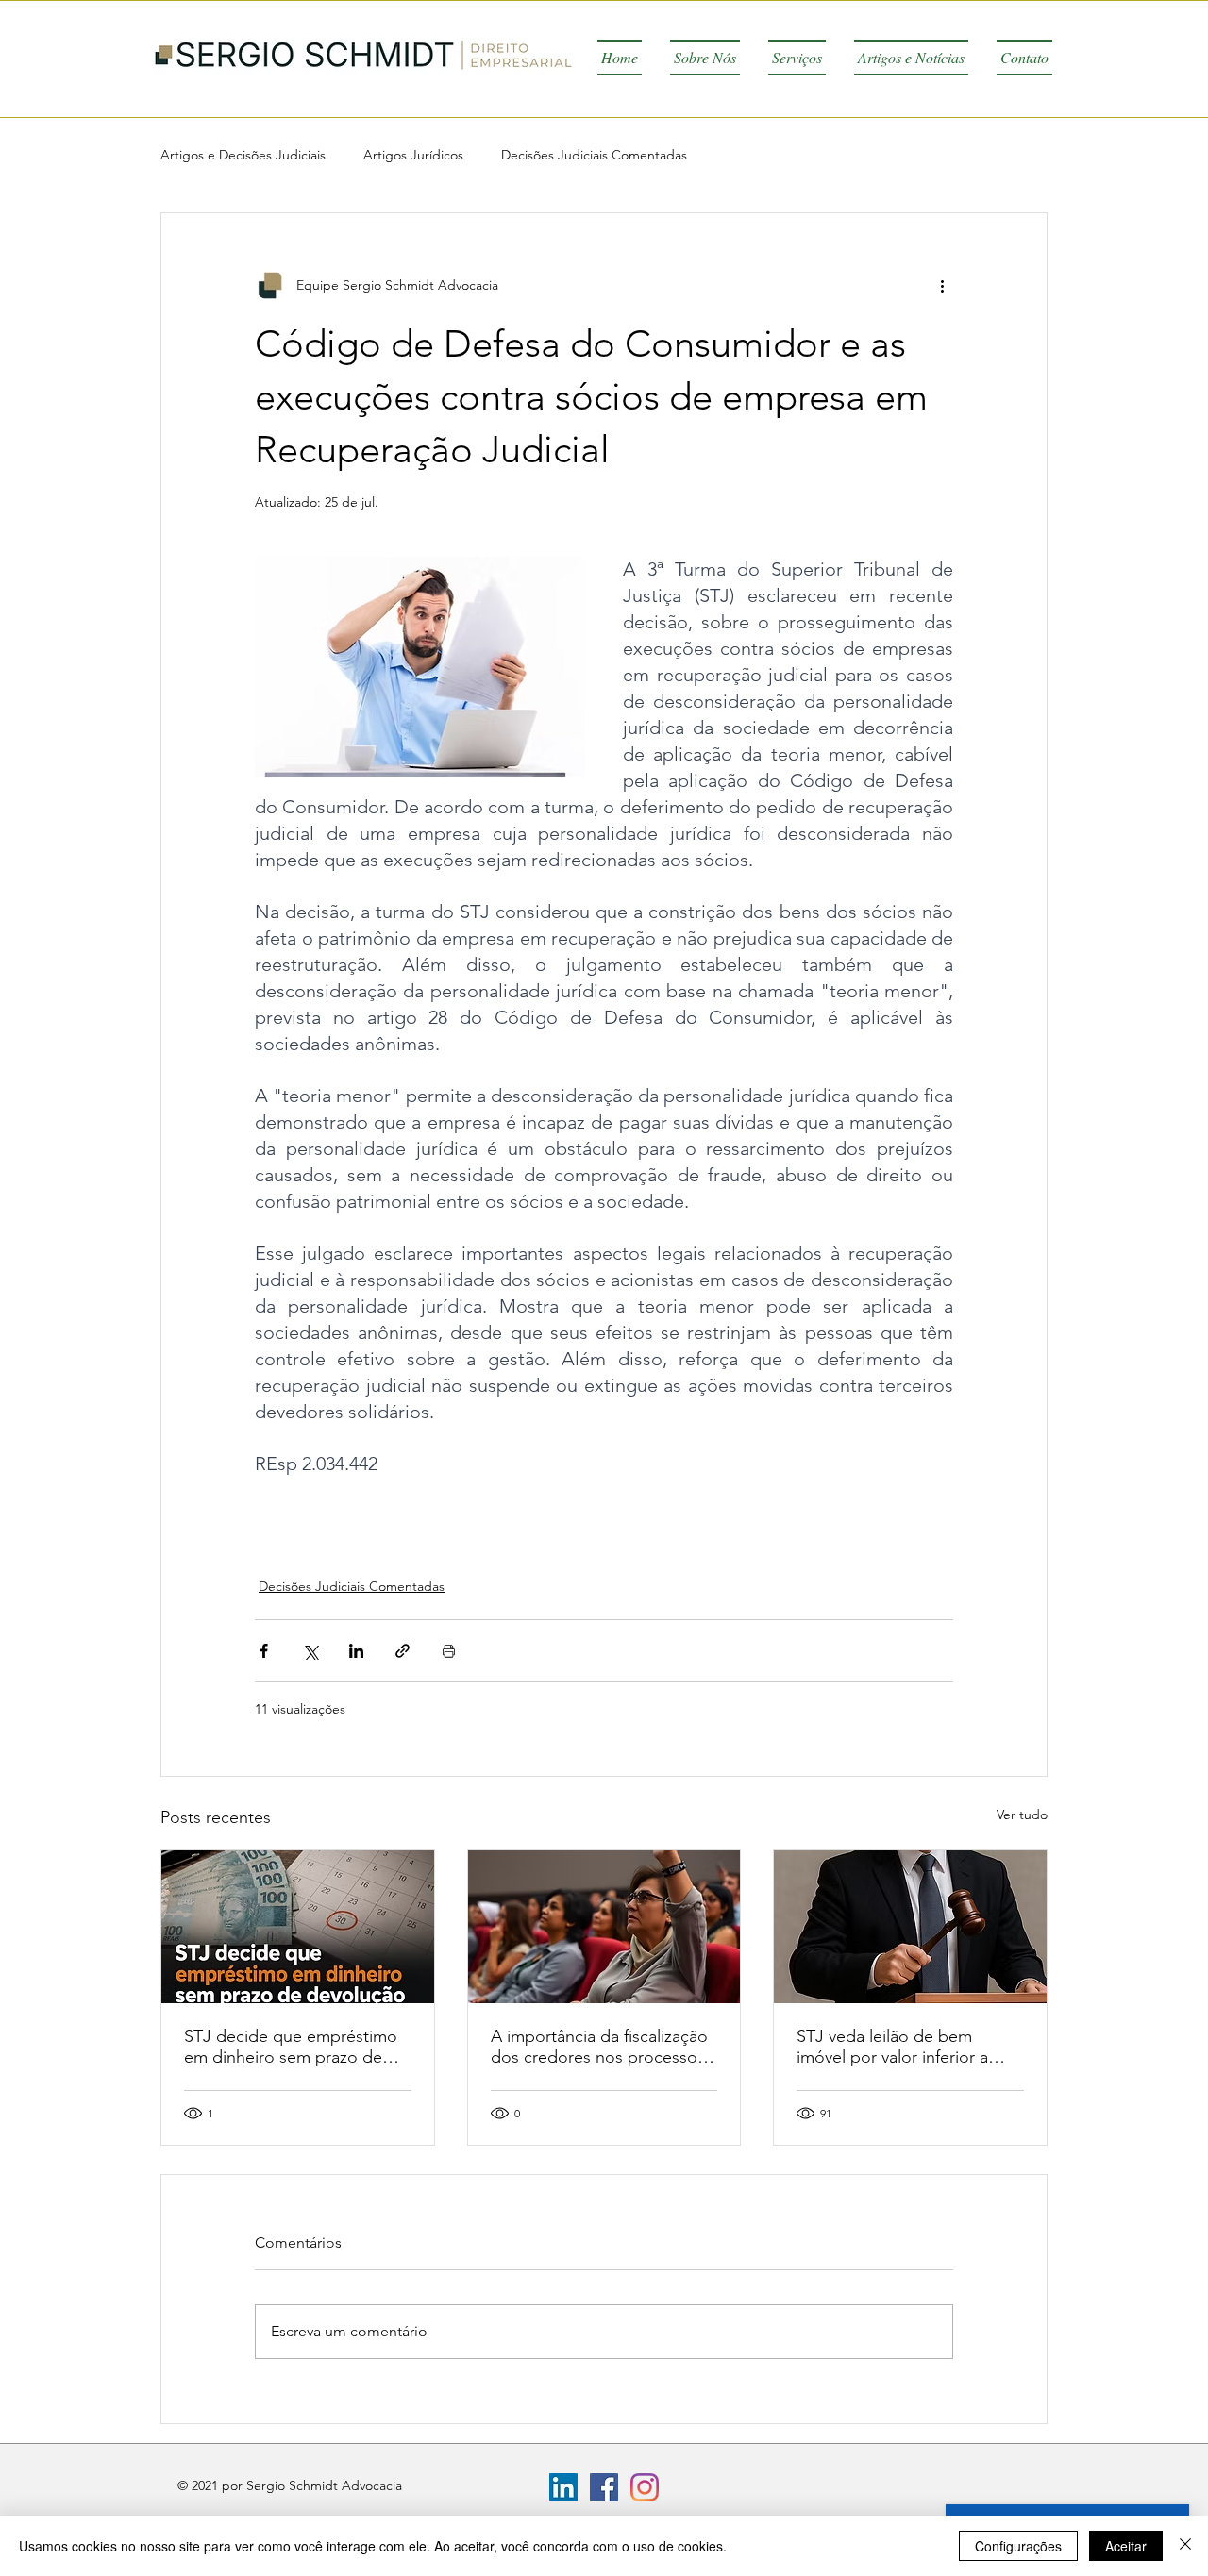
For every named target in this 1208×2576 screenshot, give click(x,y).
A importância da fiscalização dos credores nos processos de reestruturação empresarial (604, 2047)
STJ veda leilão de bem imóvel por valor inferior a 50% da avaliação (892, 2047)
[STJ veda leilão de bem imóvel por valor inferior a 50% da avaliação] (910, 1927)
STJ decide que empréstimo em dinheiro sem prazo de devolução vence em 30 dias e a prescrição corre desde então (297, 2047)
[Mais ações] (942, 285)
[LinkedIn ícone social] (563, 2487)
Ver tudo (1022, 1815)
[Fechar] (1185, 2546)
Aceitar (1126, 2546)
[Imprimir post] (449, 1651)
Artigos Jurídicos (413, 155)
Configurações (1018, 2546)
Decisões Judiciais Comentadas (594, 155)
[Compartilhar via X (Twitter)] (310, 1651)
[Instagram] (645, 2487)
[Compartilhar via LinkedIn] (356, 1651)
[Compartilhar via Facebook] (264, 1651)
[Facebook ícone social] (604, 2487)
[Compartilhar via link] (403, 1651)
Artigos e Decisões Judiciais (243, 155)
